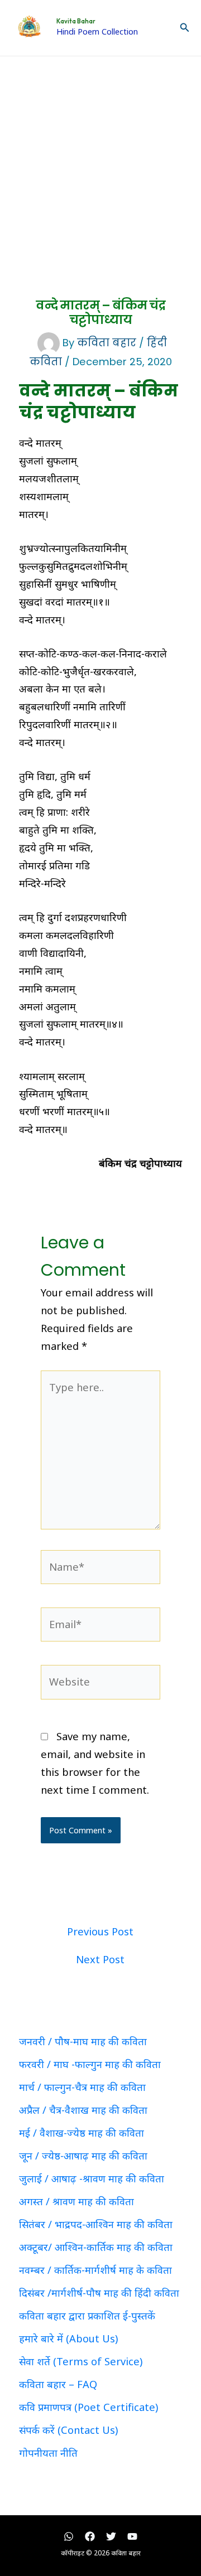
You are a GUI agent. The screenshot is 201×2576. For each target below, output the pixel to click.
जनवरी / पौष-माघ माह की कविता (83, 2041)
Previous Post (100, 1931)
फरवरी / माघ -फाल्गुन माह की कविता (90, 2064)
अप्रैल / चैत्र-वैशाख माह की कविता (83, 2110)
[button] (185, 28)
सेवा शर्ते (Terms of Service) (81, 2361)
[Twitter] (111, 2536)
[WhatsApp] (69, 2536)
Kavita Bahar (76, 21)
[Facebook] (90, 2536)
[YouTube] (132, 2536)
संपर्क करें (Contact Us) (68, 2430)
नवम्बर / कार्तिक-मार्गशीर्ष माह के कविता (95, 2270)
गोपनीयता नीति (48, 2453)
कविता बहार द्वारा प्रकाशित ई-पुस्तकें (87, 2316)
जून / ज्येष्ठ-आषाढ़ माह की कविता (83, 2156)
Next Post (100, 1959)
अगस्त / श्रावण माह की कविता (76, 2201)
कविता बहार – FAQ (58, 2384)
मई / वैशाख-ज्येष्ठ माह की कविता (82, 2133)
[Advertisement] (100, 162)
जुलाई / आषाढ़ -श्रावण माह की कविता (92, 2178)
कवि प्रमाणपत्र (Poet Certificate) (88, 2407)
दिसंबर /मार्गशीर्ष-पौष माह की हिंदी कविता (99, 2293)
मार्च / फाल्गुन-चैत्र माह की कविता (82, 2087)
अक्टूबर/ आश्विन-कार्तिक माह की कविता (96, 2247)
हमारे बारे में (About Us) (68, 2338)
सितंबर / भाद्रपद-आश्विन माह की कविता (96, 2224)
